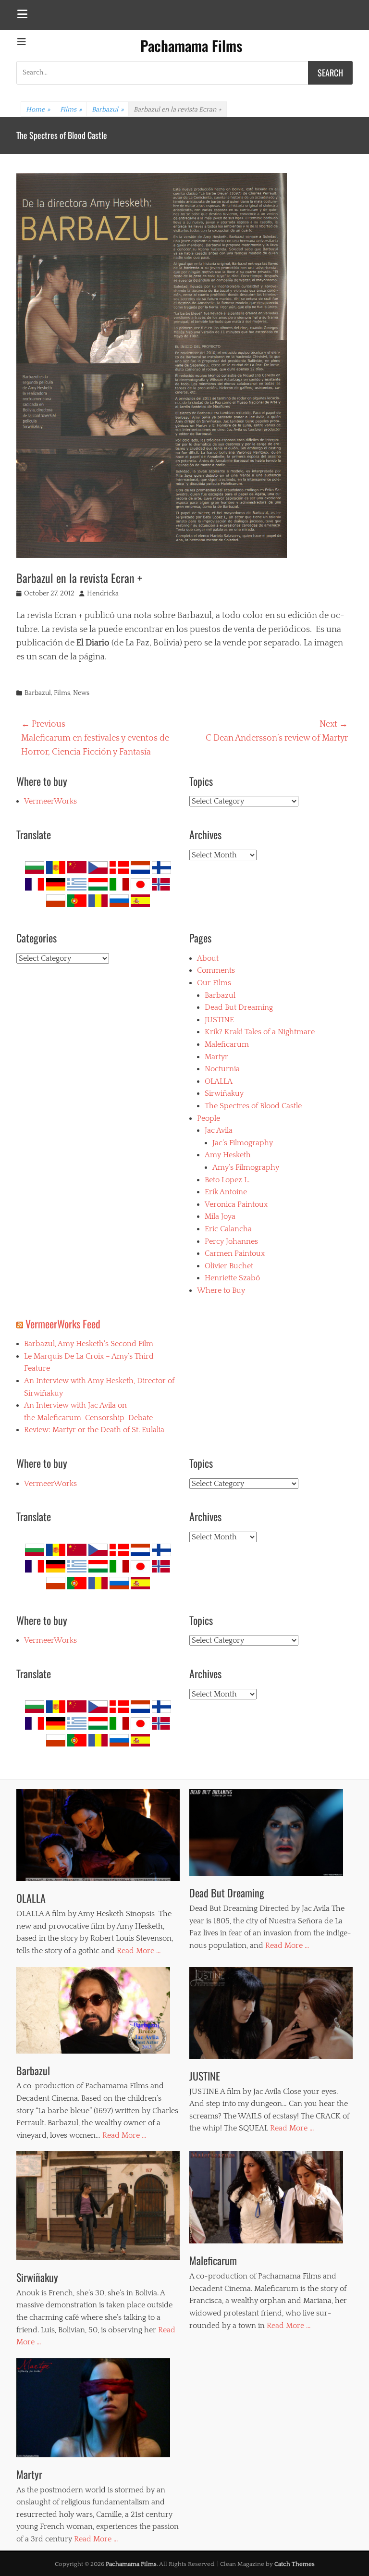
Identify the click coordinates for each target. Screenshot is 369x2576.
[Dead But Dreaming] (271, 1833)
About (208, 958)
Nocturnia (222, 1069)
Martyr (216, 1057)
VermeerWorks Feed (63, 1324)
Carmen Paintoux (235, 1253)
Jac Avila (219, 1130)
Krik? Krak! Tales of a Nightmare (260, 1032)
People (209, 1118)
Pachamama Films (191, 45)
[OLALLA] (98, 1835)
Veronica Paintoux (236, 1204)
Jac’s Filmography (243, 1143)
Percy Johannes (231, 1241)
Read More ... (139, 1951)
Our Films (214, 983)
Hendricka (103, 594)
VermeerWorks (50, 801)
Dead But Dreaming (239, 1007)
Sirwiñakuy (224, 1093)
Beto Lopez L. (227, 1180)
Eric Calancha (228, 1229)
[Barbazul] (98, 2010)
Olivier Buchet (229, 1266)
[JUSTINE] (271, 2013)
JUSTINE (219, 1020)
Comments (216, 970)
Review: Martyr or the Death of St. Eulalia (94, 1430)
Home (38, 110)
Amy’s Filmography (246, 1167)
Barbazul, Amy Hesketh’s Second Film (89, 1344)
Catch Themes (295, 2564)
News (81, 693)
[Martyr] (98, 2408)
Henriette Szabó (232, 1278)
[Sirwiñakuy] (98, 2206)
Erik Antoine (226, 1192)
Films (71, 110)
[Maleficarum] (271, 2197)
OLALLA (28, 135)
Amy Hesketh (228, 1155)
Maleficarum (227, 1044)
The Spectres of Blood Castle (253, 1106)
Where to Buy (221, 1290)
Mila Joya (220, 1216)
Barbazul (108, 110)
